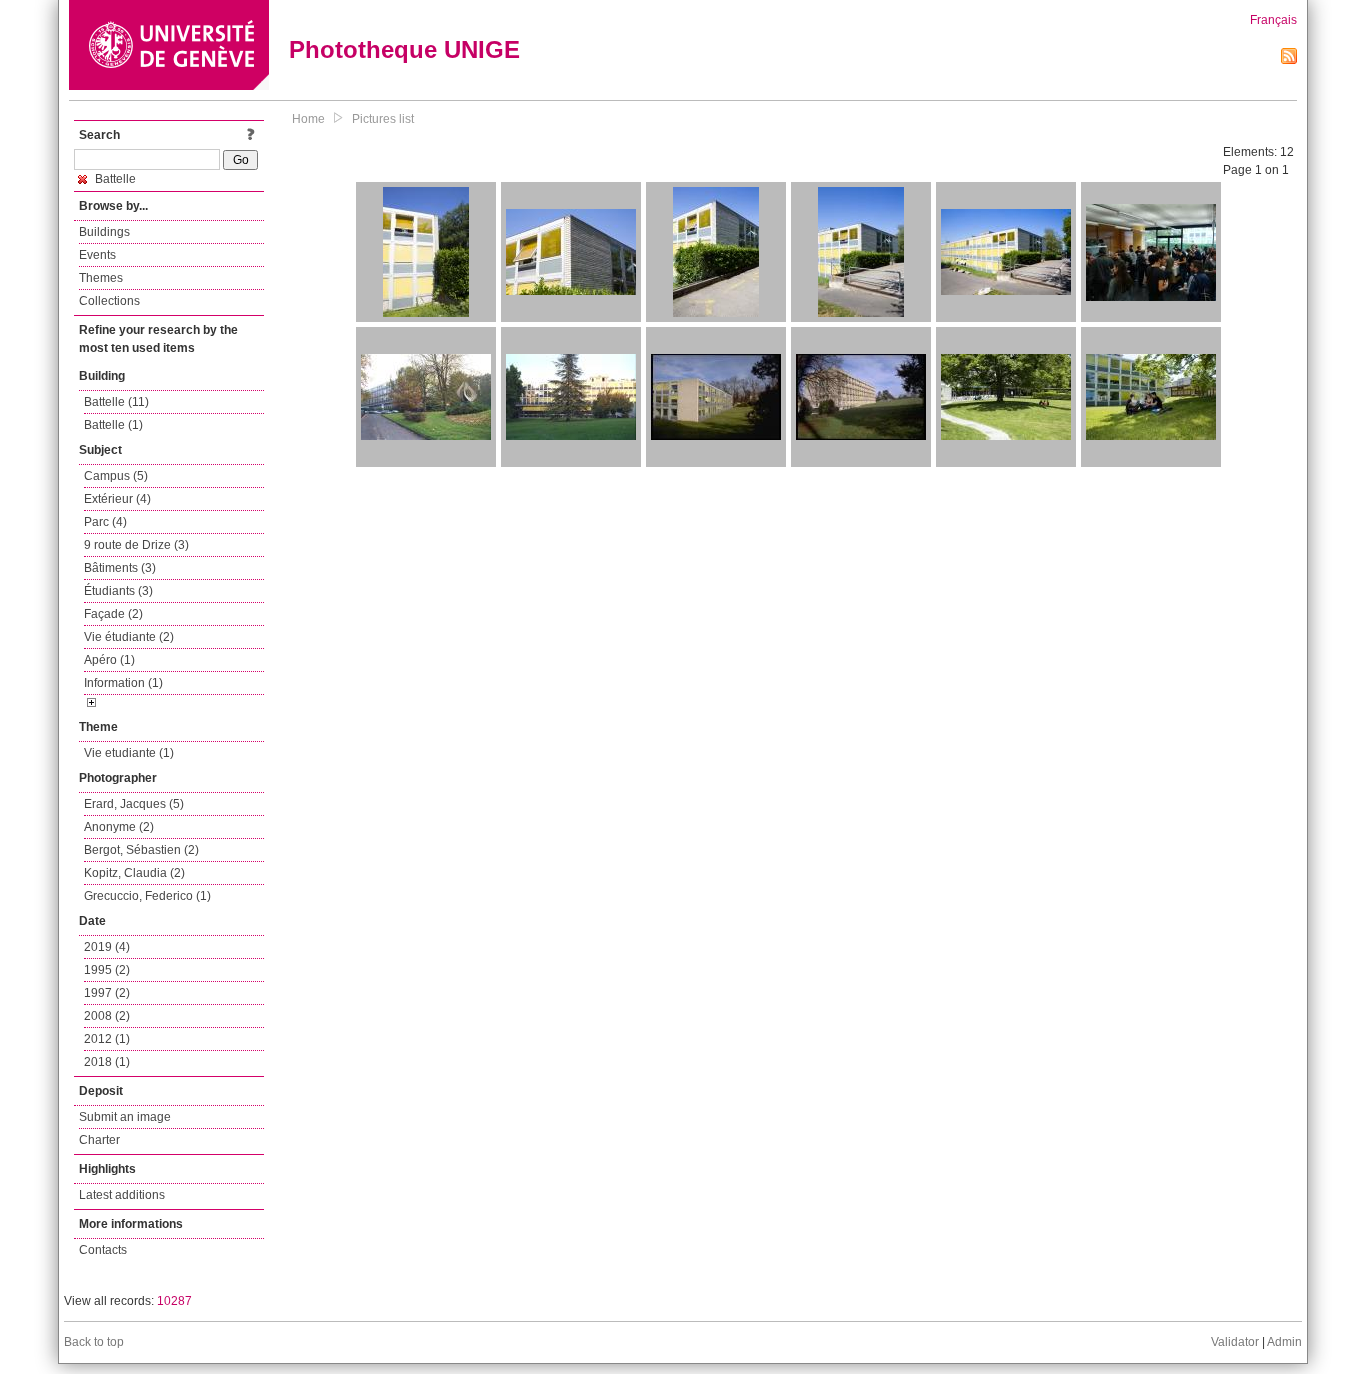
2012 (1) (107, 1039)
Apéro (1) (109, 660)
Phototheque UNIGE (404, 49)
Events (97, 255)
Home (308, 119)
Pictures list (383, 119)
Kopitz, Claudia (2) (134, 873)
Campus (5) (116, 476)
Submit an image (125, 1117)
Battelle (114, 179)
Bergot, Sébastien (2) (141, 850)
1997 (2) (107, 993)
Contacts (103, 1250)
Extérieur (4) (117, 499)
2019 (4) (107, 947)
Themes (101, 278)
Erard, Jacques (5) (134, 804)
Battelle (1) (113, 425)
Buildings (104, 232)
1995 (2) (107, 970)
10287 (174, 1301)
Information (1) (123, 683)
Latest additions (122, 1195)
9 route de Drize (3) (136, 545)
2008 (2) (107, 1016)
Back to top (94, 1342)
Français (1273, 20)
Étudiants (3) (118, 591)
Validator (1235, 1342)
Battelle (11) (116, 402)
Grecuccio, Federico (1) (147, 896)
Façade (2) (113, 614)
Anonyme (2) (119, 827)
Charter (99, 1140)
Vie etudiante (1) (129, 753)
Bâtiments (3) (120, 568)
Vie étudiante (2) (129, 637)
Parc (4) (105, 522)
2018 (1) (107, 1062)
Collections (109, 301)
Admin (1284, 1342)
